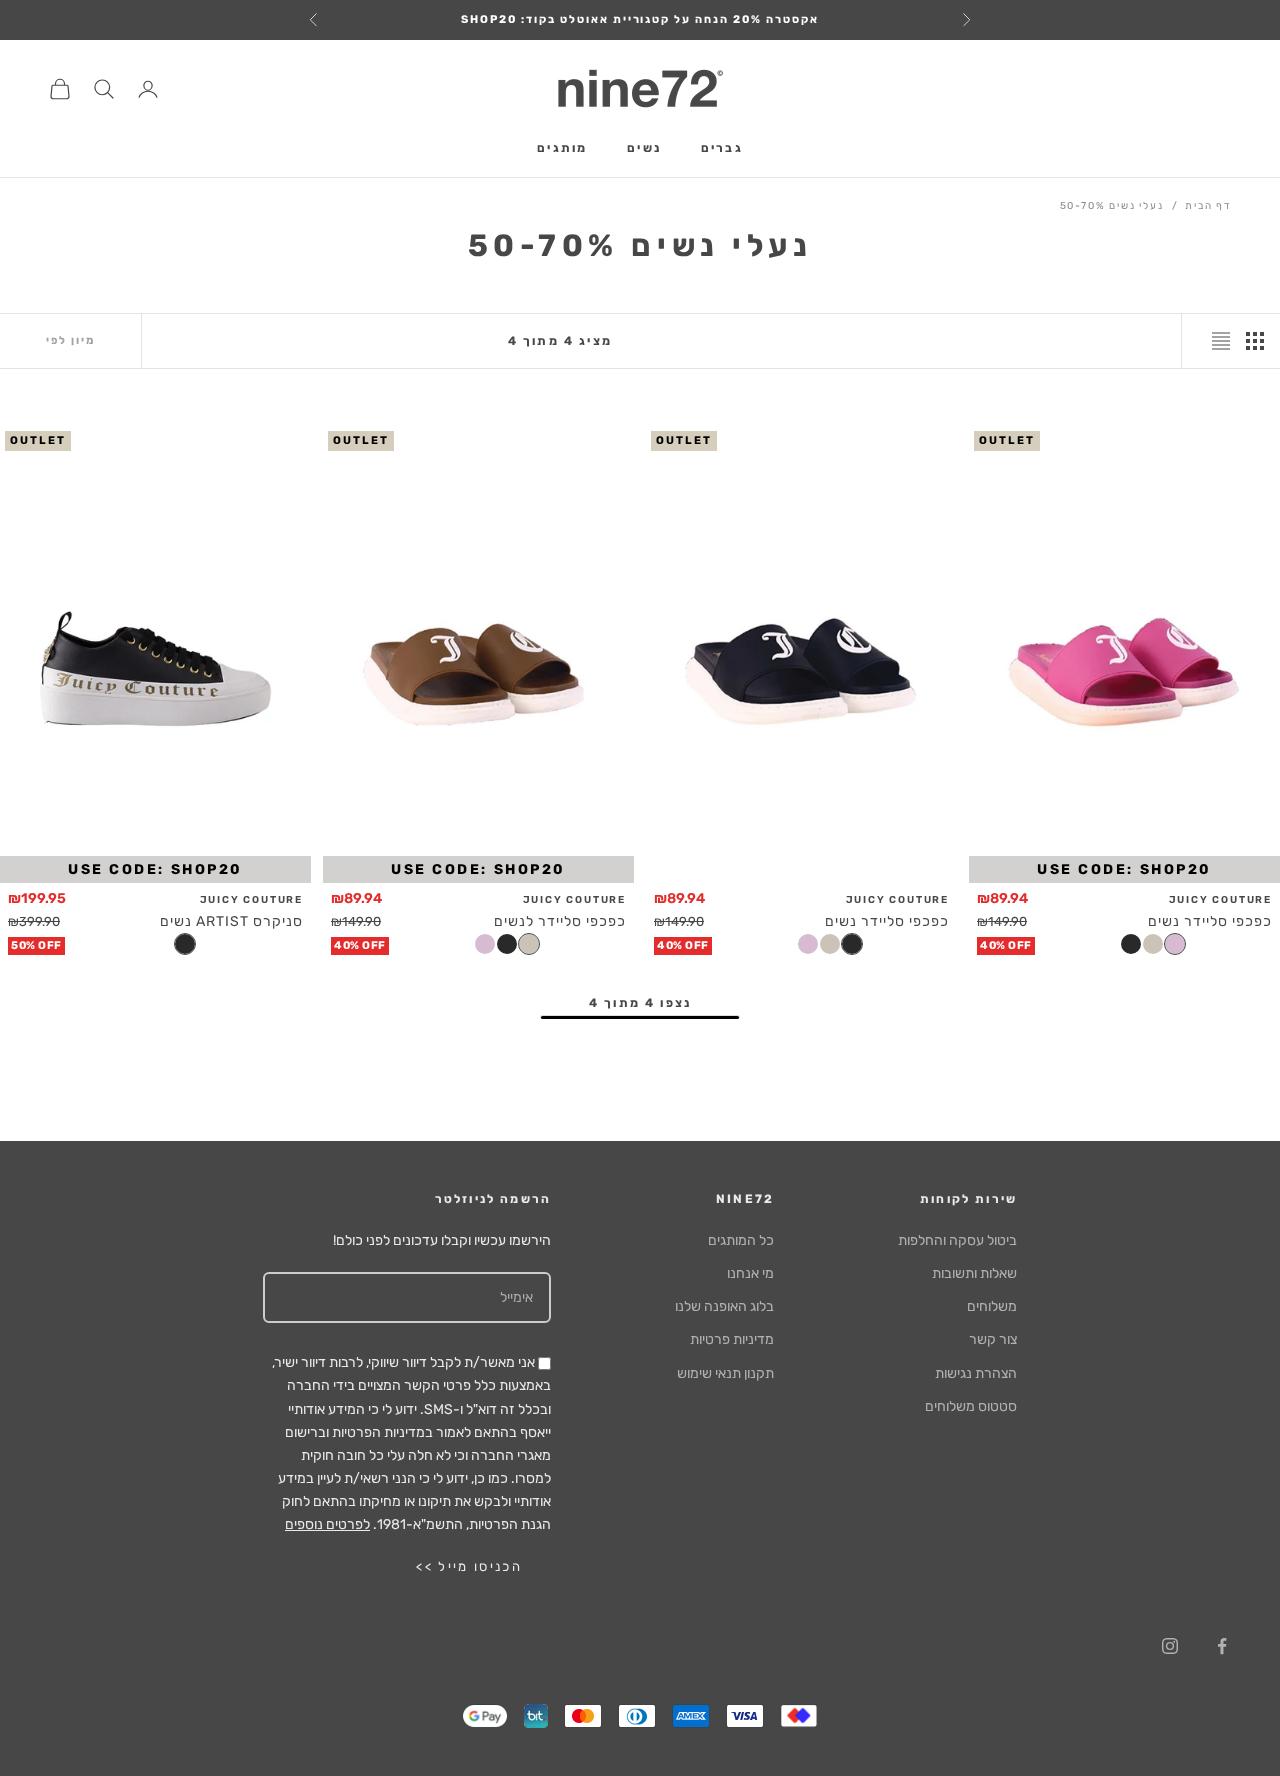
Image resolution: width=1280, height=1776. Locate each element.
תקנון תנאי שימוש (725, 1373)
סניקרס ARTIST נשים (231, 921)
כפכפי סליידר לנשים (560, 921)
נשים (644, 149)
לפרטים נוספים (327, 1524)
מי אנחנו (750, 1273)
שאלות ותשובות (974, 1273)
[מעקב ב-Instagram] (1170, 1646)
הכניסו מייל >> (469, 1566)
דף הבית (1208, 206)
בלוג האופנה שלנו (724, 1306)
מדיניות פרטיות (732, 1339)
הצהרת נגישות (976, 1373)
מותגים (562, 149)
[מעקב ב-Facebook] (1222, 1646)
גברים (722, 149)
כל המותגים (741, 1240)
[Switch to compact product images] (1221, 341)
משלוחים (992, 1306)
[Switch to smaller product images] (1255, 341)
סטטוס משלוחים (971, 1406)
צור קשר (993, 1339)
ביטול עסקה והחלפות (957, 1240)
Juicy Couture (1220, 900)
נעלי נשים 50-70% (1112, 206)
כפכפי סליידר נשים (1210, 921)
